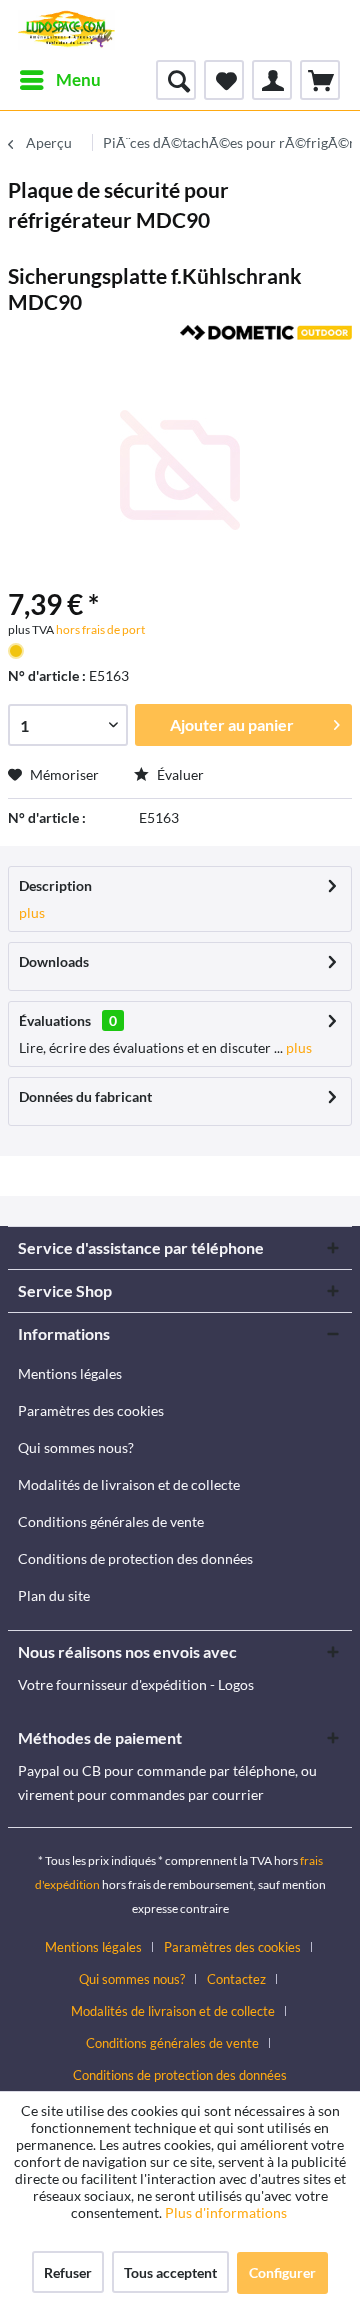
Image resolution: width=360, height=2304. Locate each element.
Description (55, 885)
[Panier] (320, 80)
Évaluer (179, 774)
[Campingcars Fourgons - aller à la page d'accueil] (66, 30)
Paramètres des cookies (91, 1410)
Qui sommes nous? (76, 1447)
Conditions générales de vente (111, 1521)
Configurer (282, 2272)
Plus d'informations (227, 2212)
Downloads (54, 961)
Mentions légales (70, 1373)
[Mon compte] (272, 80)
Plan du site (54, 1595)
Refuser (68, 2272)
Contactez (236, 1979)
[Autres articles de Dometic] (266, 342)
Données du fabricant (85, 1096)
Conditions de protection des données (135, 1558)
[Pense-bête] (224, 80)
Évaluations (55, 1020)
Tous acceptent (170, 2272)
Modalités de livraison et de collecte (129, 1484)
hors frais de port (99, 629)
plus (32, 912)
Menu (78, 79)
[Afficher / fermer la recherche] (176, 80)
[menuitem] (59, 80)
